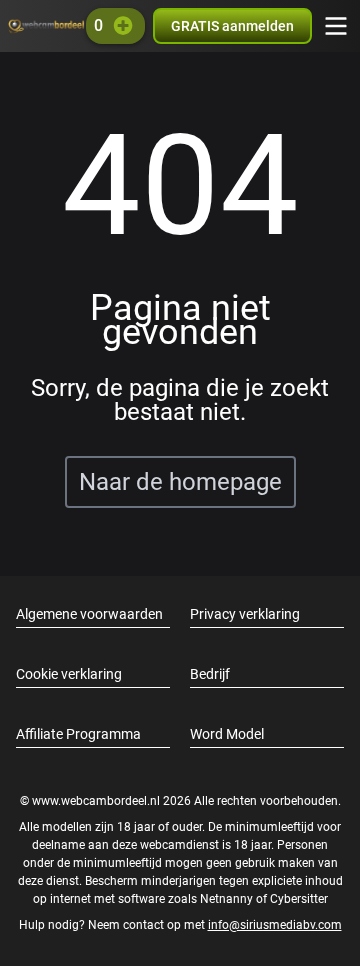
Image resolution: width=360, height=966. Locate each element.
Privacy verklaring (245, 614)
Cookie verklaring (69, 674)
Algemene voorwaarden (89, 614)
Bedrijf (210, 674)
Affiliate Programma (78, 734)
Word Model (227, 734)
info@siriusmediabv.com (275, 925)
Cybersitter (299, 899)
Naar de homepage (180, 482)
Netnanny (228, 899)
